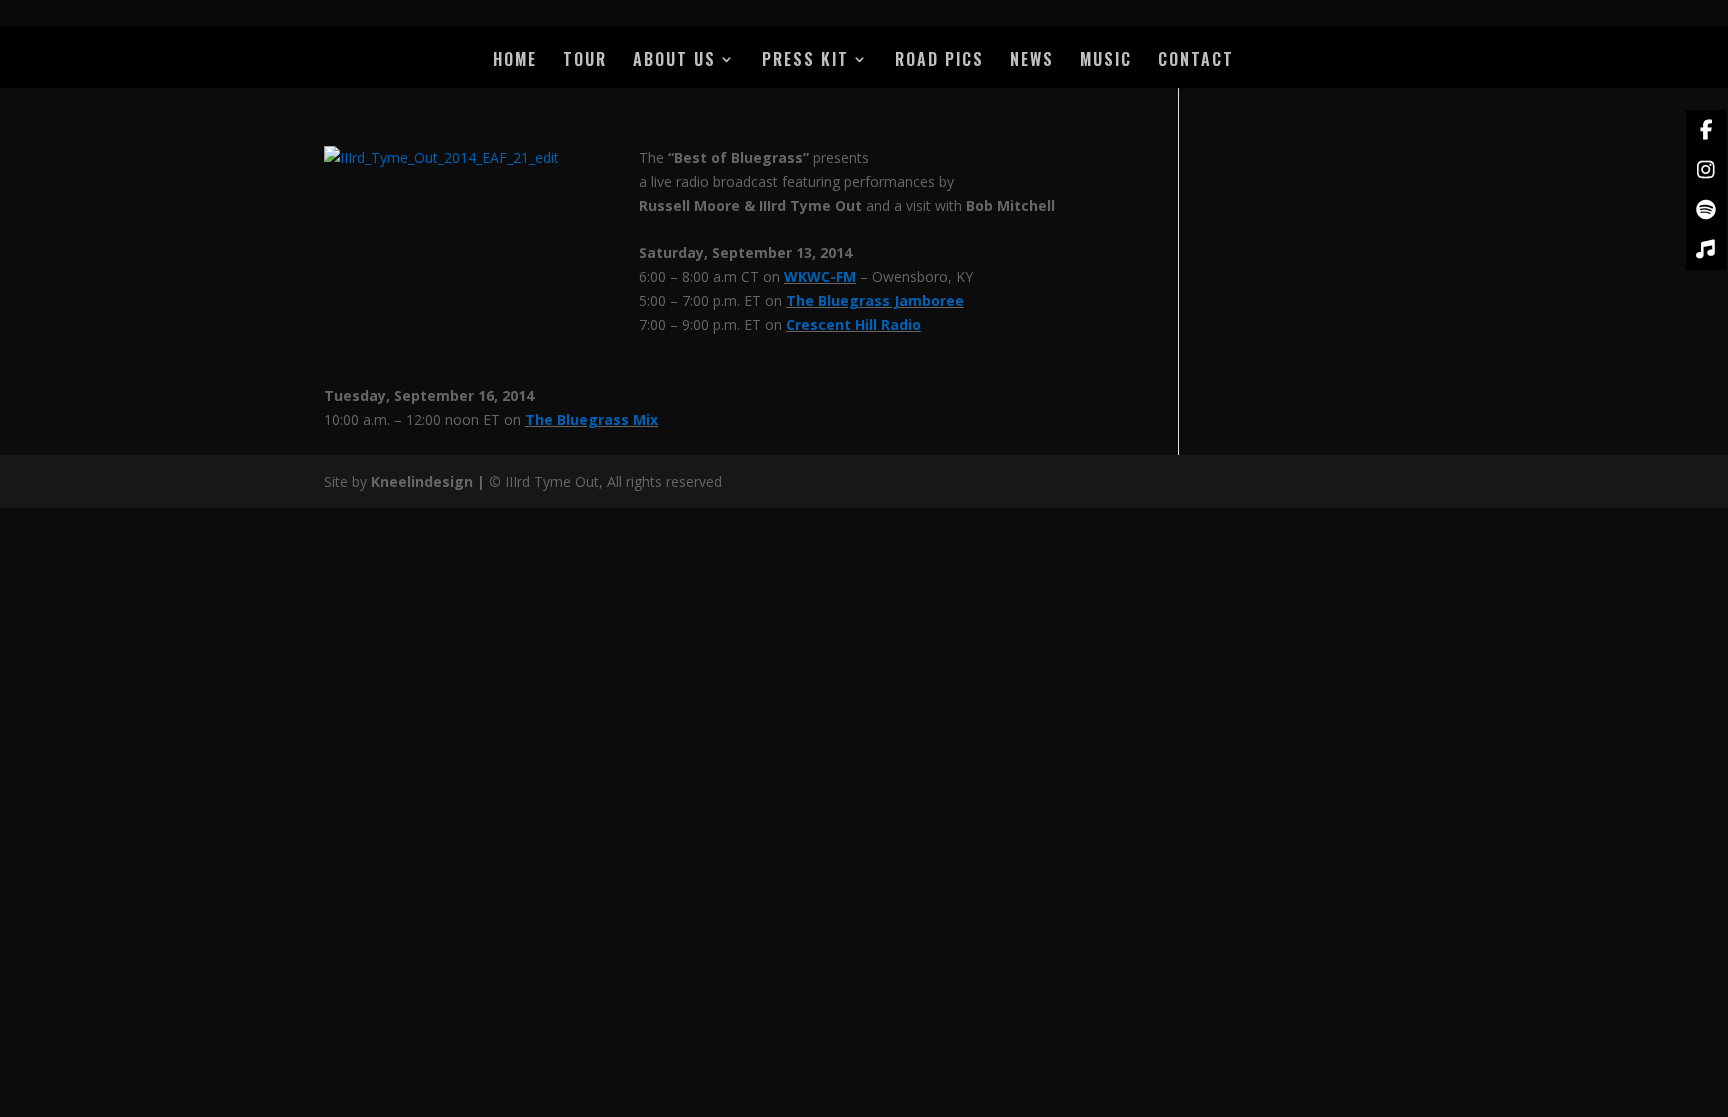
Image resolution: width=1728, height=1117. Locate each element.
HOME (515, 61)
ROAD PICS (939, 61)
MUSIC (1106, 61)
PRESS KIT (805, 61)
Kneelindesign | (430, 481)
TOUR (585, 61)
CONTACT (1196, 61)
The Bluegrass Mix (591, 419)
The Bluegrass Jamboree (875, 300)
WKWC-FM (820, 276)
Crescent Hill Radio (853, 324)
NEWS (1032, 61)
